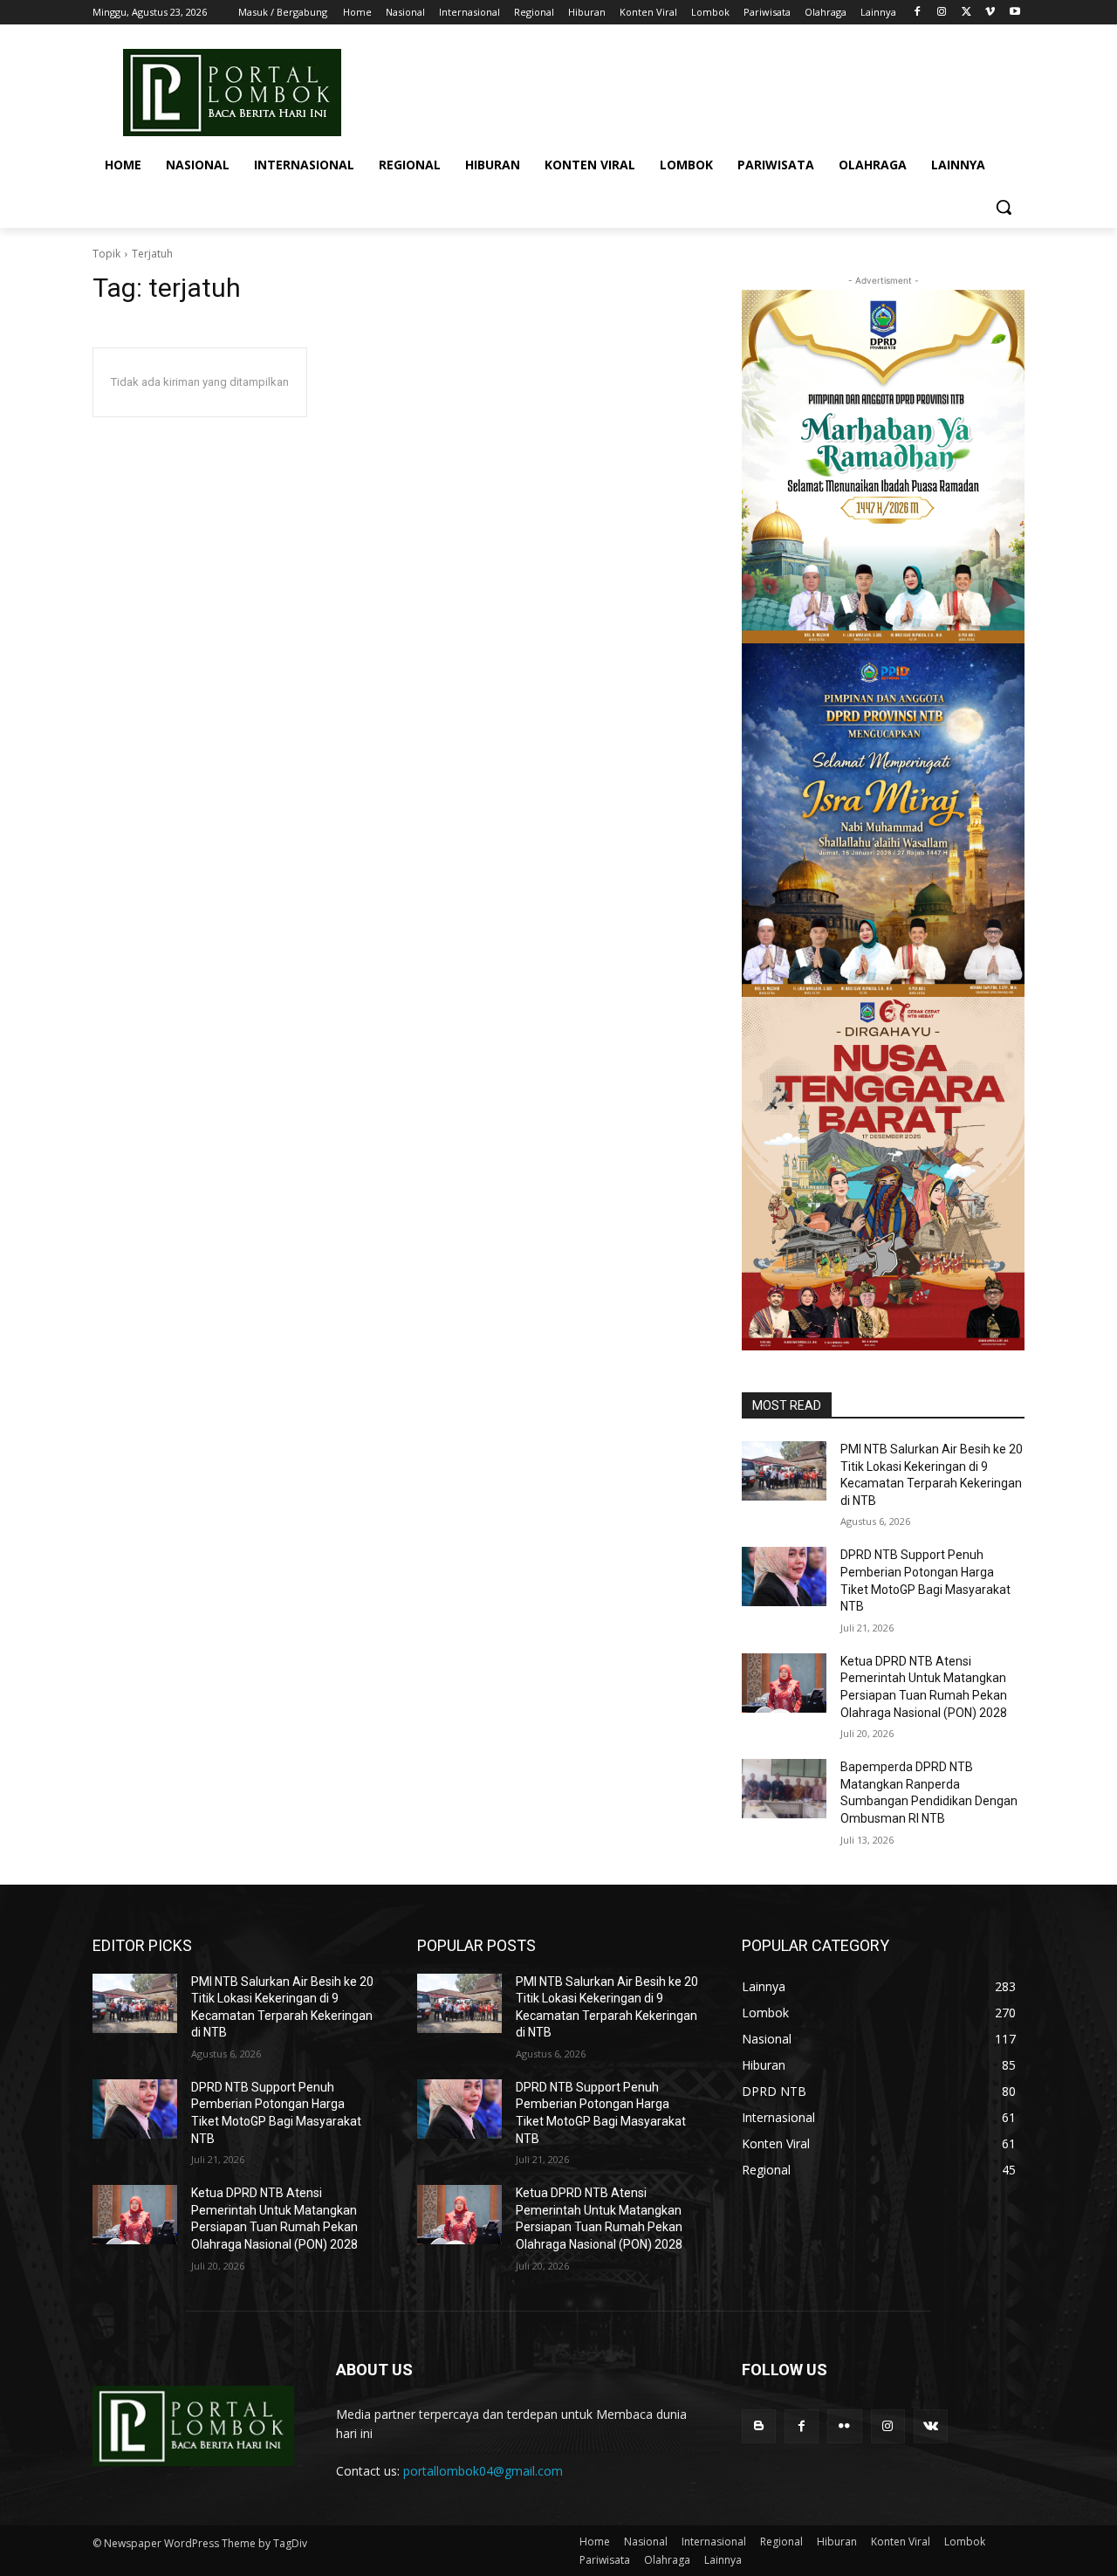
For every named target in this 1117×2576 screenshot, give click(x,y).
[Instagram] (942, 13)
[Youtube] (1014, 13)
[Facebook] (918, 13)
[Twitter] (966, 13)
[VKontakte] (931, 2426)
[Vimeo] (990, 13)
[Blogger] (759, 2426)
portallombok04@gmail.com (483, 2471)
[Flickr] (844, 2426)
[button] (1004, 207)
